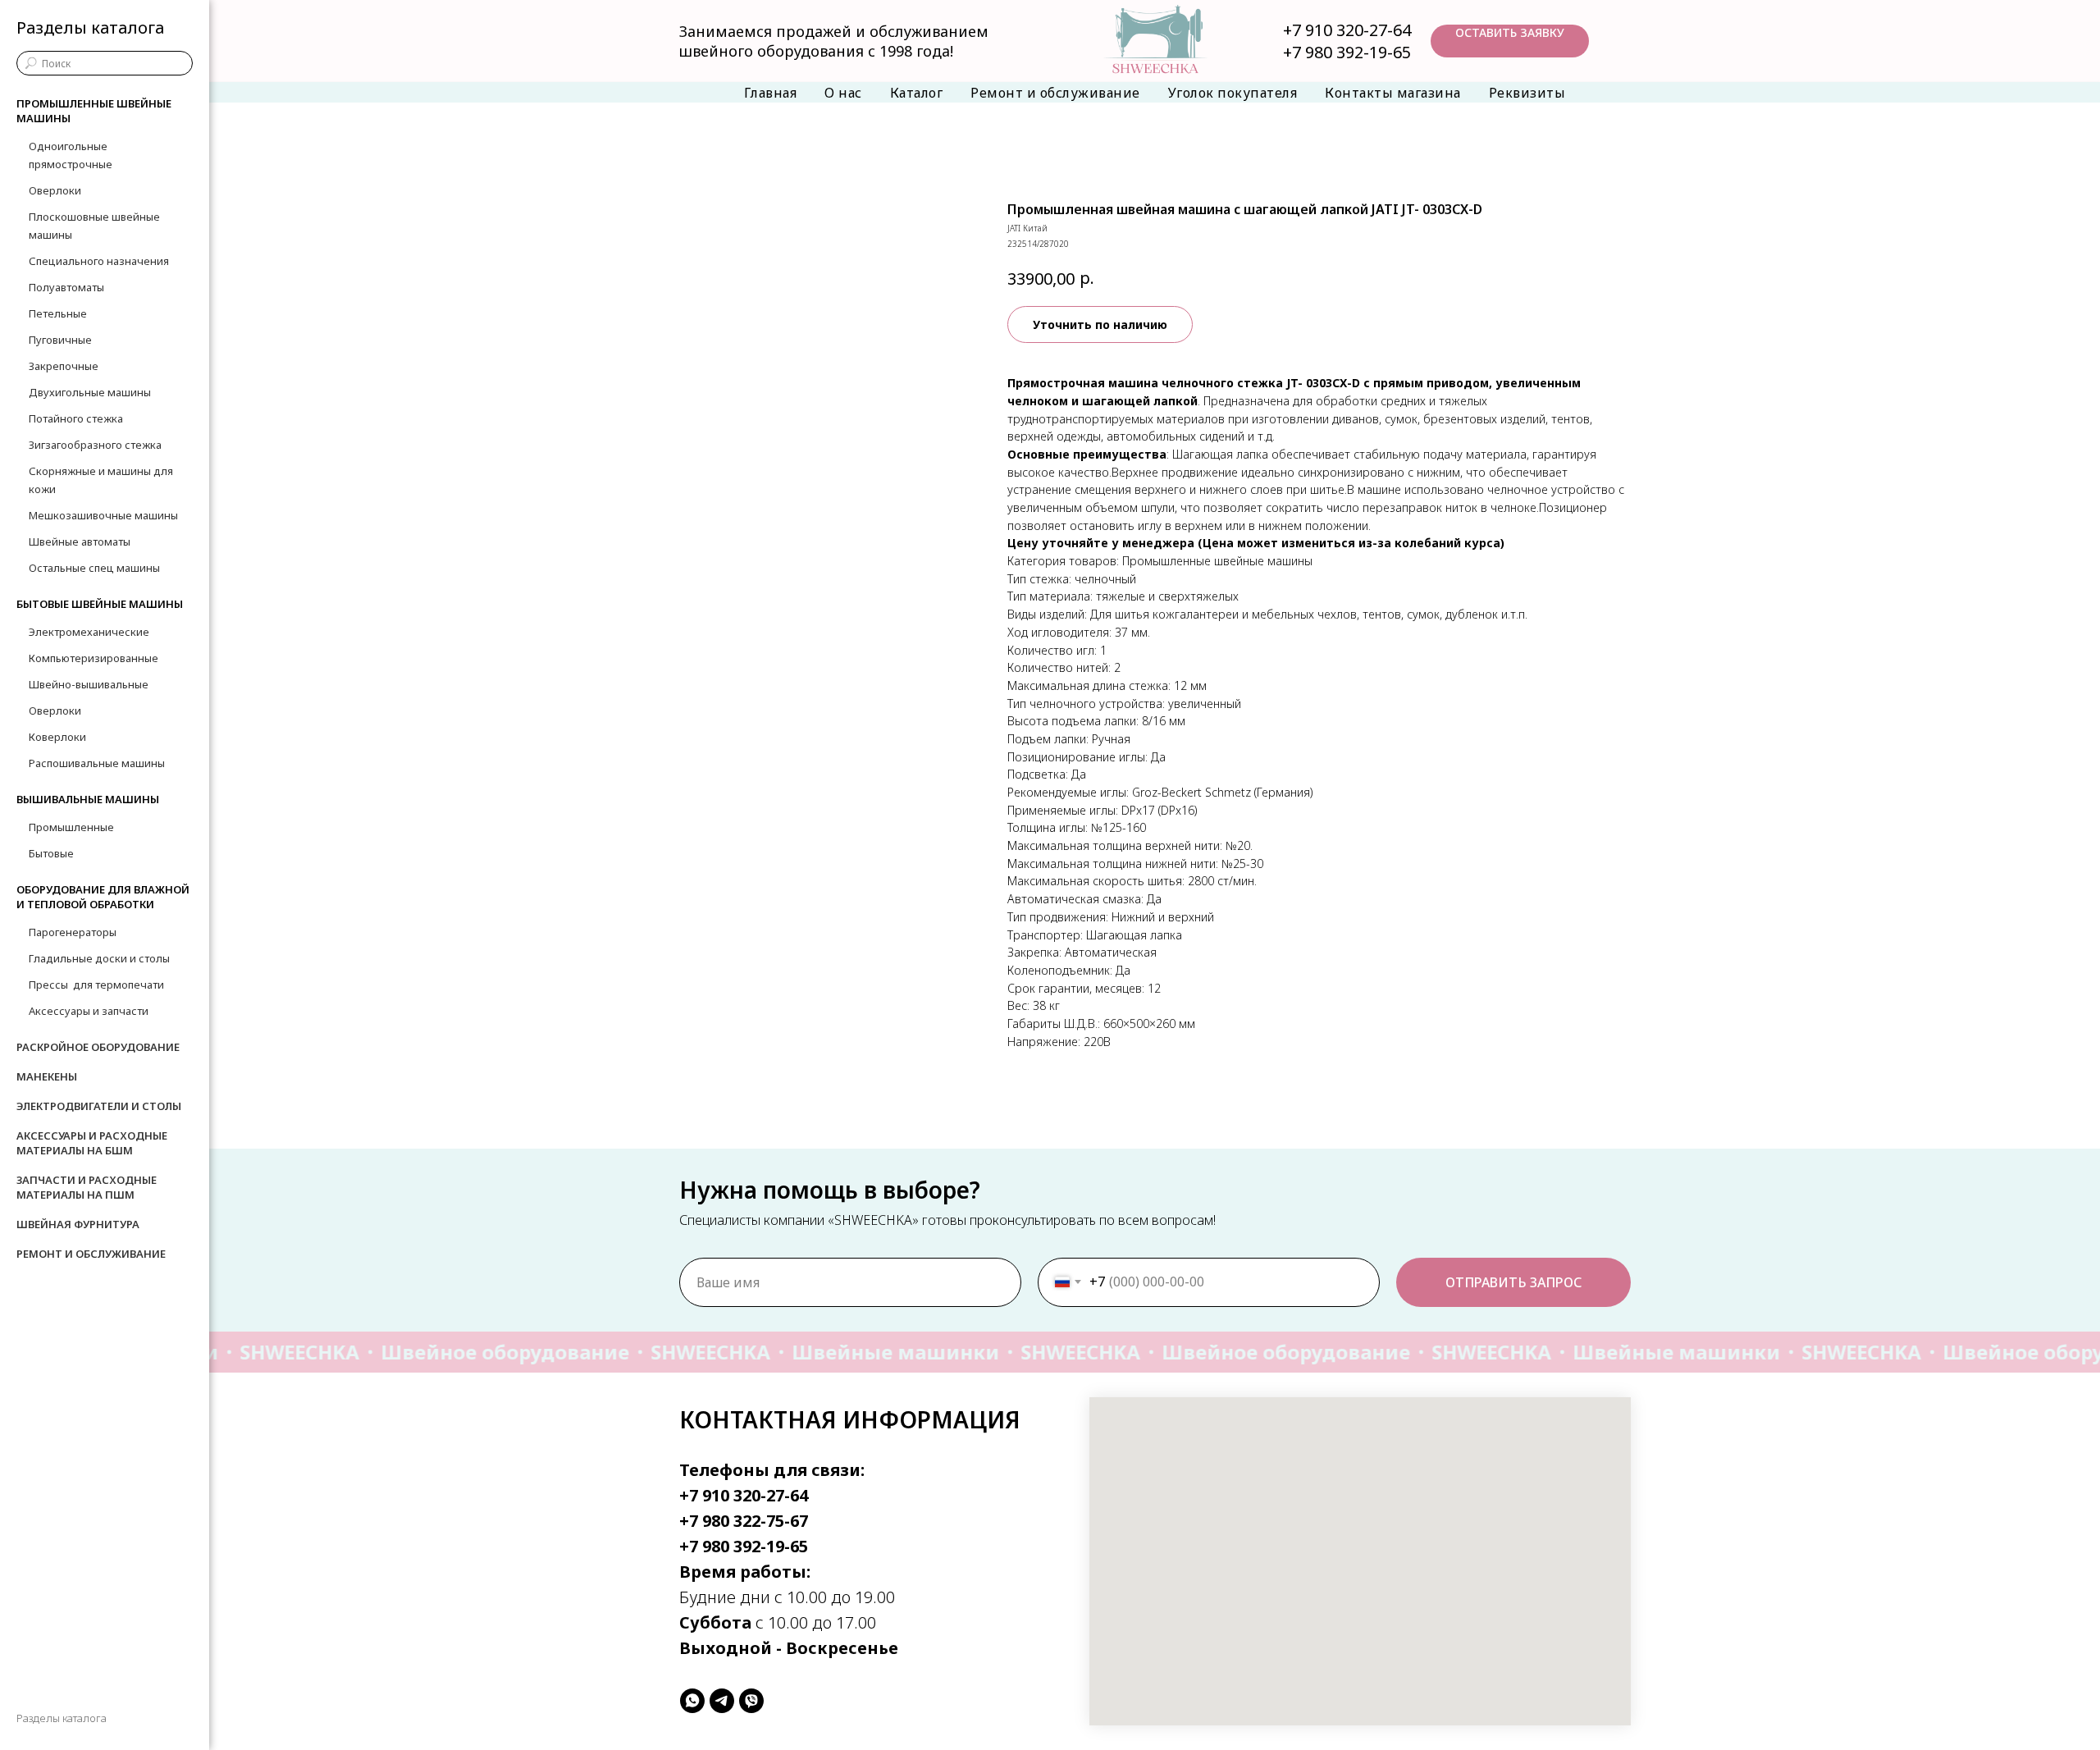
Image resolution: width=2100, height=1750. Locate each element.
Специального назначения (99, 261)
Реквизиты (1527, 93)
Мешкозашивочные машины (103, 515)
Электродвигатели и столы (99, 1106)
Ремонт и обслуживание (1055, 93)
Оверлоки (55, 190)
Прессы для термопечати (96, 985)
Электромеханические (89, 632)
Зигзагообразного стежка (95, 445)
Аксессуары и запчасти (89, 1011)
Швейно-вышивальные (89, 684)
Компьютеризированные (94, 658)
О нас (843, 93)
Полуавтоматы (66, 287)
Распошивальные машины (97, 763)
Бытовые (51, 853)
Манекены (47, 1076)
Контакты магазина (1393, 93)
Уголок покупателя (1233, 93)
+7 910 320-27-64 (1347, 30)
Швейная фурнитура (78, 1224)
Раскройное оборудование (98, 1047)
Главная (771, 93)
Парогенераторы (73, 932)
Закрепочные (64, 366)
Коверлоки (57, 737)
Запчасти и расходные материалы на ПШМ (87, 1187)
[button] (1510, 41)
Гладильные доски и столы (99, 958)
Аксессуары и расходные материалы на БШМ (92, 1143)
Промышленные (71, 827)
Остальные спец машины (94, 568)
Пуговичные (60, 340)
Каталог (917, 93)
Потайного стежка (76, 418)
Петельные (58, 313)
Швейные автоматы (80, 541)
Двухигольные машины (90, 392)
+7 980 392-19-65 (1347, 52)
